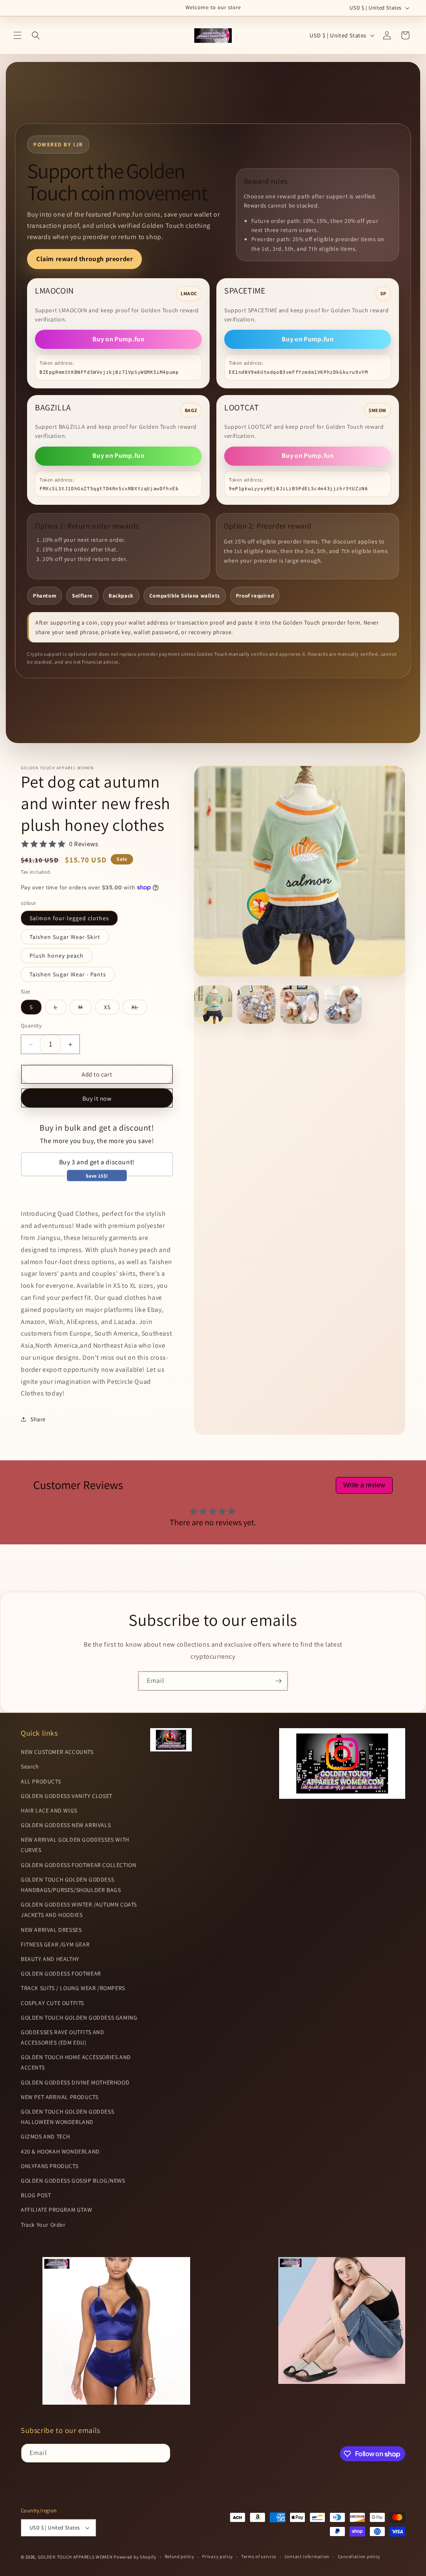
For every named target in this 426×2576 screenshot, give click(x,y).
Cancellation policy (359, 2556)
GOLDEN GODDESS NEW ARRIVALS (66, 1825)
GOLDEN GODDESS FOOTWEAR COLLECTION (78, 1865)
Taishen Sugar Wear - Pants (68, 974)
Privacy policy (218, 2556)
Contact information (307, 2556)
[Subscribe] (278, 1681)
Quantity (31, 1026)
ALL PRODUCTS (41, 1781)
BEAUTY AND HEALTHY (50, 1959)
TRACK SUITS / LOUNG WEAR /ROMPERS (73, 1988)
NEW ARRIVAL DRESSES (51, 1930)
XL (139, 1009)
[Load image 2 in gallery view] (256, 1005)
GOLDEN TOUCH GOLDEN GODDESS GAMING (79, 2018)
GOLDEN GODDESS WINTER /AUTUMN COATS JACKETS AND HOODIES (79, 1910)
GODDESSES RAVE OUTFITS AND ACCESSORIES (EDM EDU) (63, 2037)
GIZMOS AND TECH (46, 2136)
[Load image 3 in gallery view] (300, 1005)
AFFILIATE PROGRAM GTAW (56, 2210)
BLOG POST (36, 2195)
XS (107, 1007)
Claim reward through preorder (84, 259)
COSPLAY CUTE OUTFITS (52, 2003)
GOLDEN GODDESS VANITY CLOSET (67, 1796)
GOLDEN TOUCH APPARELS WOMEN (76, 2557)
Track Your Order (43, 2225)
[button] (17, 35)
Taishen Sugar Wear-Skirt (65, 937)
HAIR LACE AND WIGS (49, 1810)
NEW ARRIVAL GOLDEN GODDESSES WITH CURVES (75, 1845)
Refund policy (180, 2556)
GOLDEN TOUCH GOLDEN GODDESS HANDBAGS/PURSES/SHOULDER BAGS (71, 1885)
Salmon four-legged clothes (69, 918)
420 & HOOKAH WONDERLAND (60, 2151)
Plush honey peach (57, 956)
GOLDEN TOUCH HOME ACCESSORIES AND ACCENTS (76, 2062)
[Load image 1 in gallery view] (213, 1005)
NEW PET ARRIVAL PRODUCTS (59, 2097)
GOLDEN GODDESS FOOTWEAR (61, 1973)
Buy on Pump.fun (118, 339)
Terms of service (259, 2556)
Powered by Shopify (135, 2557)
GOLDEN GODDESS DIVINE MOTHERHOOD (75, 2082)
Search (30, 1766)
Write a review (364, 1485)
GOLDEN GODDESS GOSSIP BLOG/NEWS (73, 2181)
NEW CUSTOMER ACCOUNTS (57, 1752)
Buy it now (97, 1098)
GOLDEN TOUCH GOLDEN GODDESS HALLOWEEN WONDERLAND (67, 2117)
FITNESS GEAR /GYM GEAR (55, 1944)
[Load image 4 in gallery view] (343, 1005)
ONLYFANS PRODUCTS (50, 2166)
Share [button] (38, 1419)
